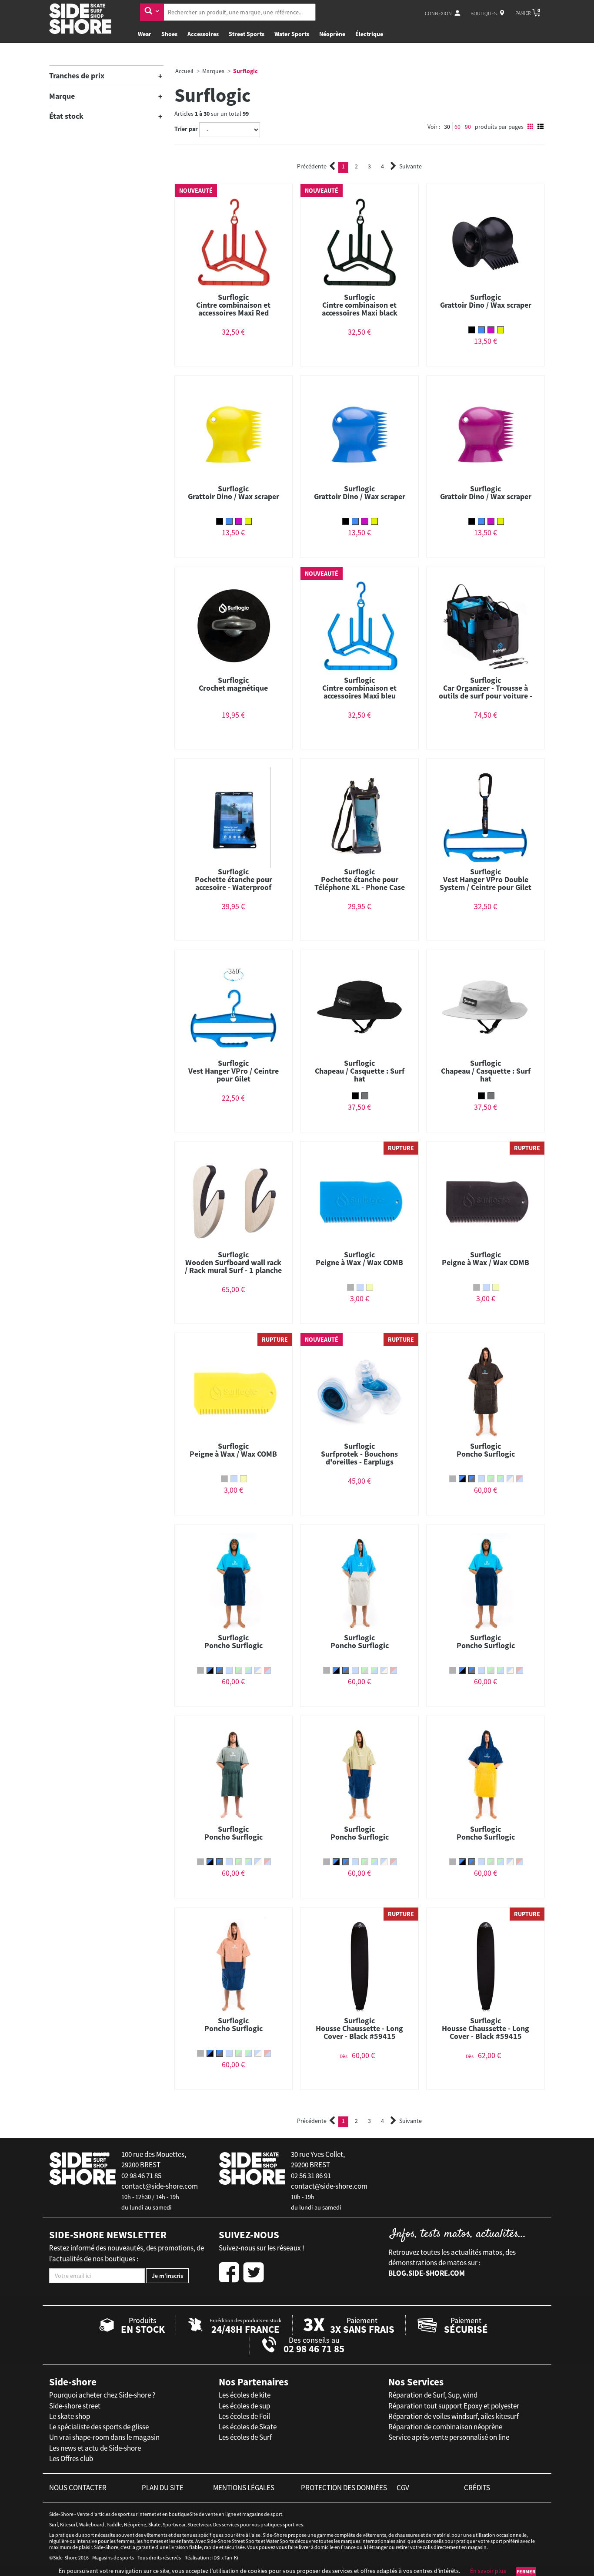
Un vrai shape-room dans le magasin (104, 2437)
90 (468, 127)
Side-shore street (75, 2406)
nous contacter (78, 2488)
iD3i (216, 2558)
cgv (403, 2488)
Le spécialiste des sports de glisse (99, 2427)
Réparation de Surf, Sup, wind (433, 2395)
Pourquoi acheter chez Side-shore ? (102, 2395)
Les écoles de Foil (244, 2416)
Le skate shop (70, 2416)
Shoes (169, 34)
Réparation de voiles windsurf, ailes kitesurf (454, 2416)
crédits (477, 2488)
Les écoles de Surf (245, 2437)
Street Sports (247, 34)
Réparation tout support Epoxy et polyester (454, 2406)
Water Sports (292, 34)
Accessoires (203, 34)
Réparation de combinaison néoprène (445, 2427)
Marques (213, 71)
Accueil (184, 71)
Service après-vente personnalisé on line (449, 2437)
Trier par (186, 129)
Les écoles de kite (245, 2395)
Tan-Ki (231, 2558)
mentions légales (244, 2488)
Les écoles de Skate (248, 2427)
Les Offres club (71, 2458)
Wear (145, 34)
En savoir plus (488, 2571)
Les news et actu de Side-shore (95, 2448)
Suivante (410, 166)
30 (447, 127)
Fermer (526, 2571)
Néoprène (332, 34)
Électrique (369, 34)
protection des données (344, 2488)
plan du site (163, 2488)
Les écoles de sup (244, 2406)
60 (457, 127)
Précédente (312, 166)
